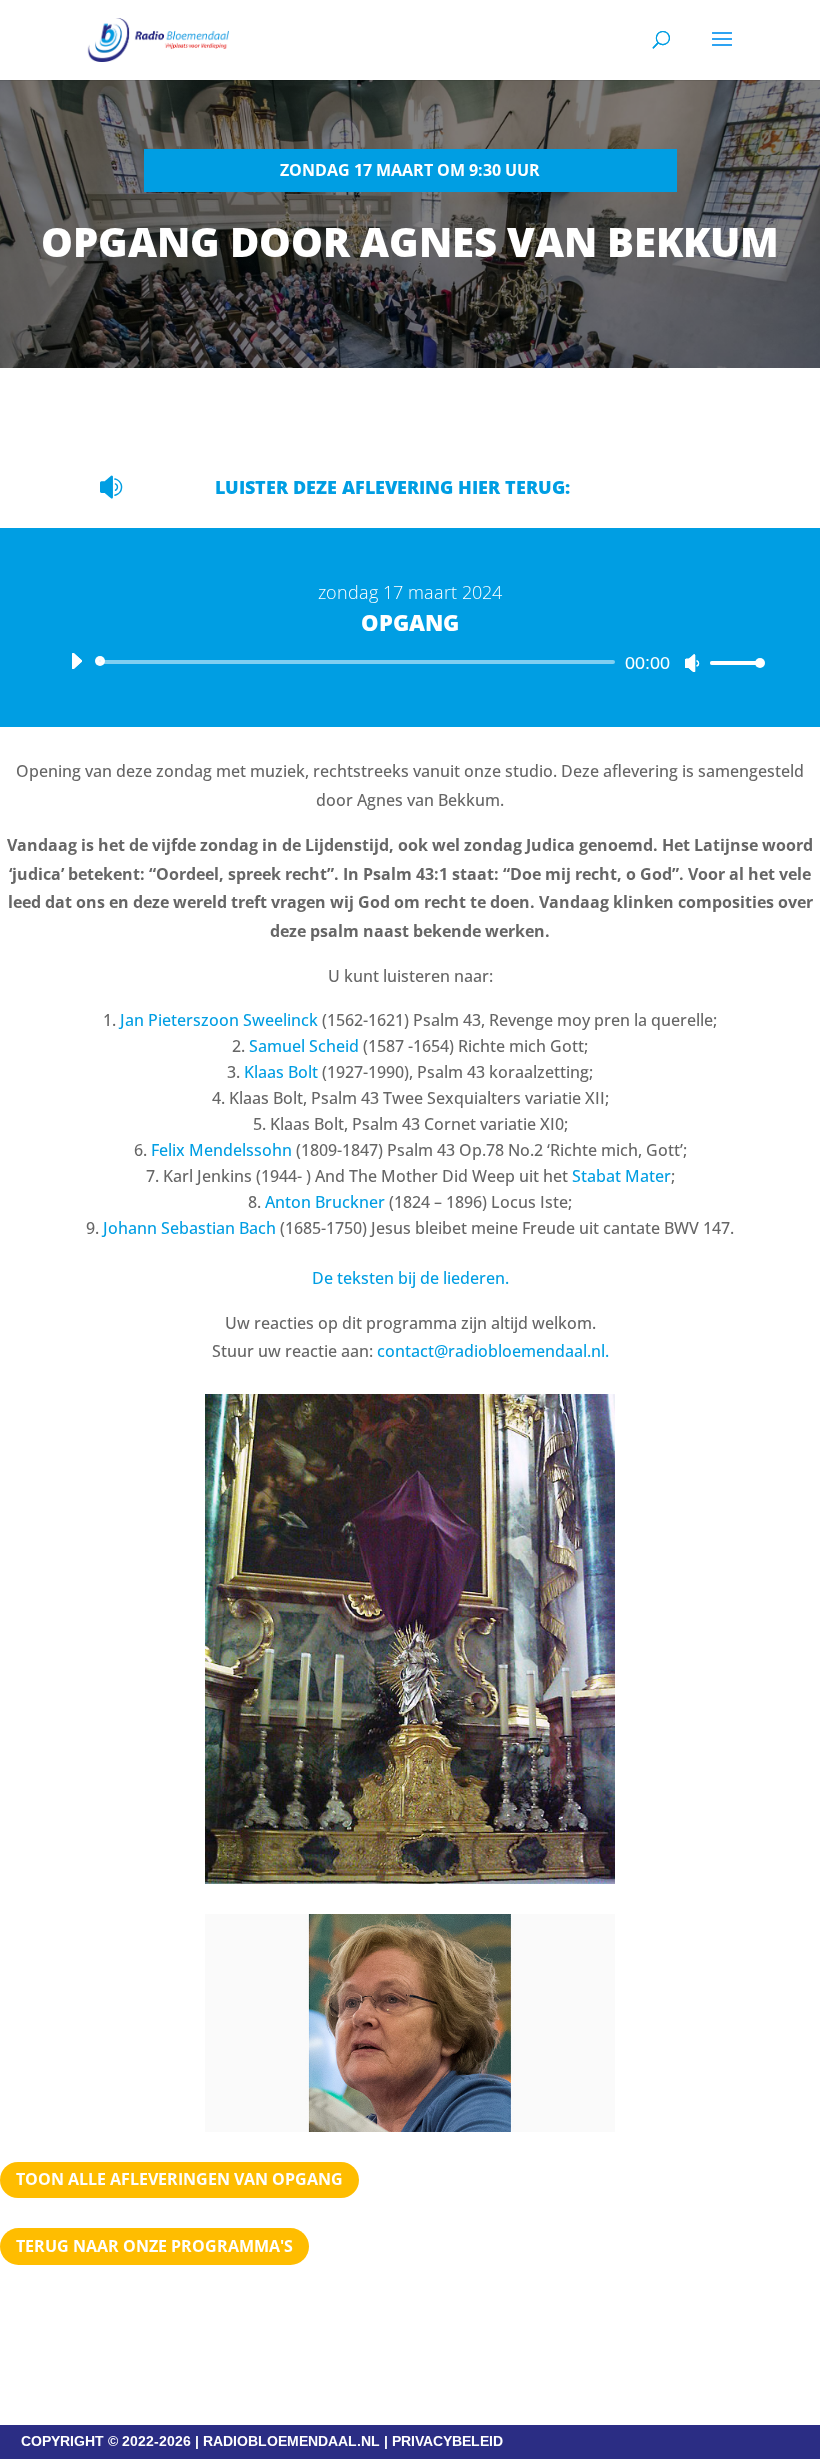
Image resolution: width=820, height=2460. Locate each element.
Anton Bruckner (325, 1202)
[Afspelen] (76, 661)
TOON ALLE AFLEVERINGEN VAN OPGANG (179, 2179)
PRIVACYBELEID (447, 2441)
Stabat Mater (621, 1176)
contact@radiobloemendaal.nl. (493, 1351)
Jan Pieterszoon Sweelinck (219, 1020)
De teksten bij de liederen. (410, 1278)
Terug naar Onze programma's (154, 2246)
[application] (410, 662)
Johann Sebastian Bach (189, 1228)
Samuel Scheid (304, 1046)
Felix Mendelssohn (221, 1150)
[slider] (732, 662)
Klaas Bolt (281, 1072)
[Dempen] (692, 663)
